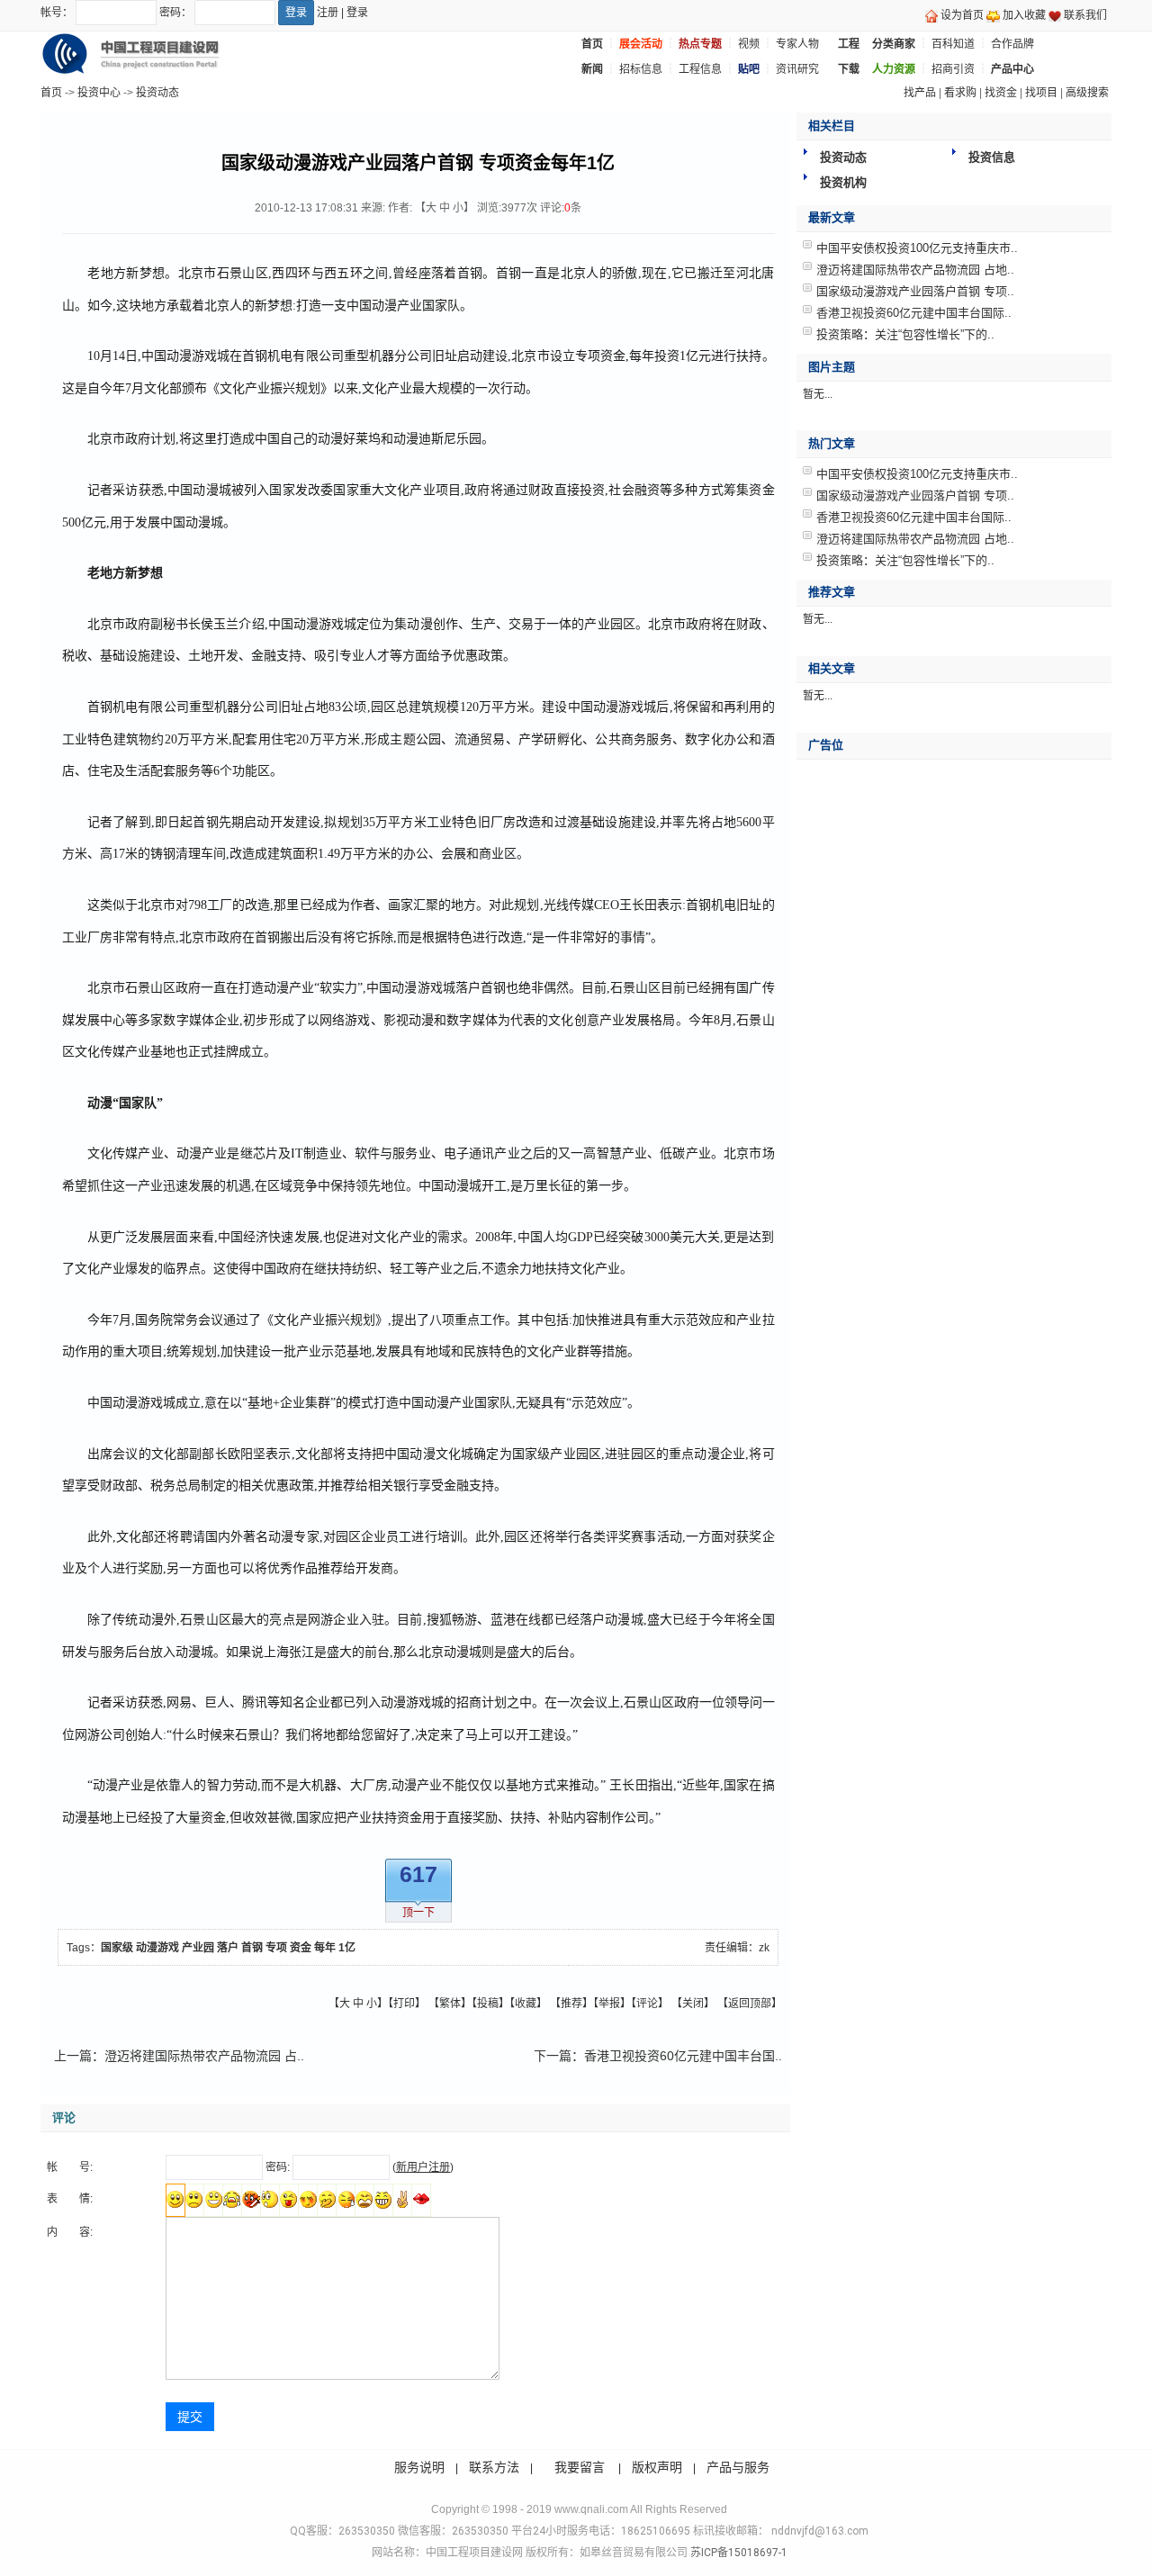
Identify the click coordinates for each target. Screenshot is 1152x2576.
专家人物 (797, 44)
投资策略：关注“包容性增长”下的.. (905, 334)
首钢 (252, 1948)
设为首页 (962, 15)
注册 (328, 13)
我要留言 (580, 2467)
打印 (404, 2004)
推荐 (571, 2004)
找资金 (1001, 93)
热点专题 (700, 44)
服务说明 (419, 2467)
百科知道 (953, 44)
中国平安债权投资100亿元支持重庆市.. (917, 248)
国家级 (117, 1948)
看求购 (960, 93)
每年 (325, 1948)
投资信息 (992, 157)
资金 (301, 1948)
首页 (51, 93)
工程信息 (700, 69)
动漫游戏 (157, 1948)
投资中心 (99, 93)
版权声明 (657, 2467)
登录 (357, 13)
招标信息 (641, 69)
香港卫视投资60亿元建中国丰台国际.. (914, 313)
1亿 (347, 1948)
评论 (647, 2004)
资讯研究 (797, 69)
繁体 (450, 2004)
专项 (276, 1948)
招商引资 (953, 69)
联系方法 (494, 2467)
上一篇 (73, 2056)
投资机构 (843, 182)
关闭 (693, 2004)
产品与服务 (738, 2467)
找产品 (920, 93)
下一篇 (553, 2056)
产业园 (198, 1948)
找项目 (1041, 93)
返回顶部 (750, 2004)
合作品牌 (1012, 44)
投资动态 (157, 93)
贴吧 (749, 69)
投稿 (488, 2004)
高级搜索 (1087, 93)
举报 (609, 2004)
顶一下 (418, 1913)
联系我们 (1085, 15)
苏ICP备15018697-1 (738, 2553)
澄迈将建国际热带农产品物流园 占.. (204, 2056)
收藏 (526, 2004)
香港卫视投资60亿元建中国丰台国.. (683, 2056)
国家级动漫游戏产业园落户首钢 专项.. (915, 291)
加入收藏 (1024, 15)
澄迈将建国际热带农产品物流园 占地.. (915, 270)
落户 (228, 1948)
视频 (749, 44)
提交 (190, 2417)
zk (764, 1948)
